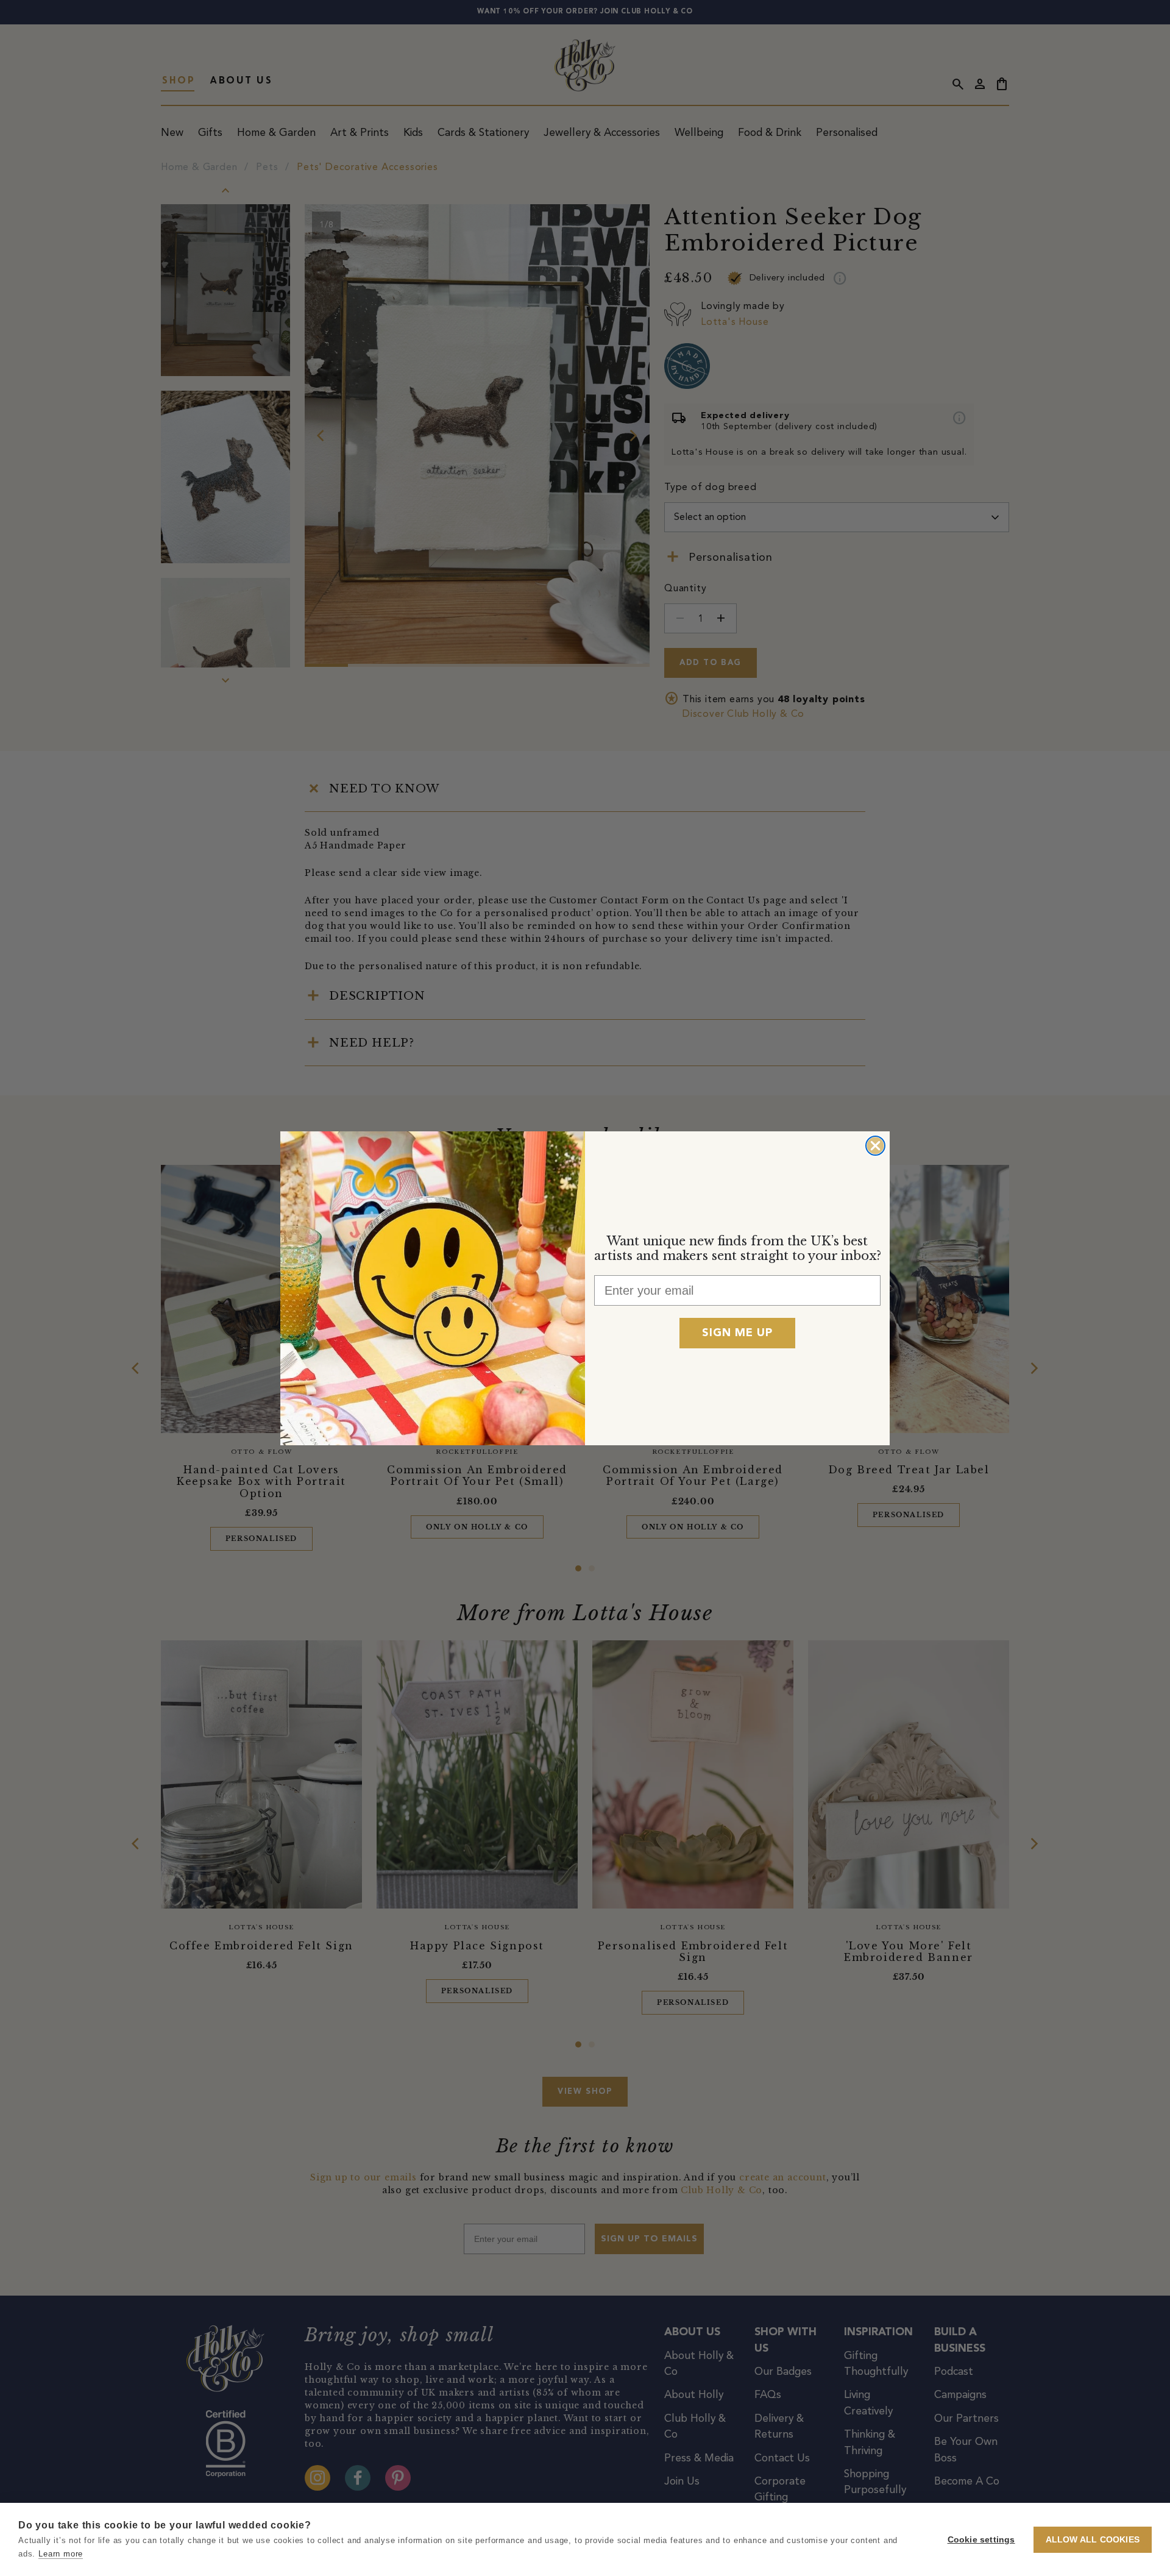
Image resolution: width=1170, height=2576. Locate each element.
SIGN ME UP (737, 1333)
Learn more (61, 2554)
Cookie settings (981, 2540)
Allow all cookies (1093, 2540)
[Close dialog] (875, 1146)
